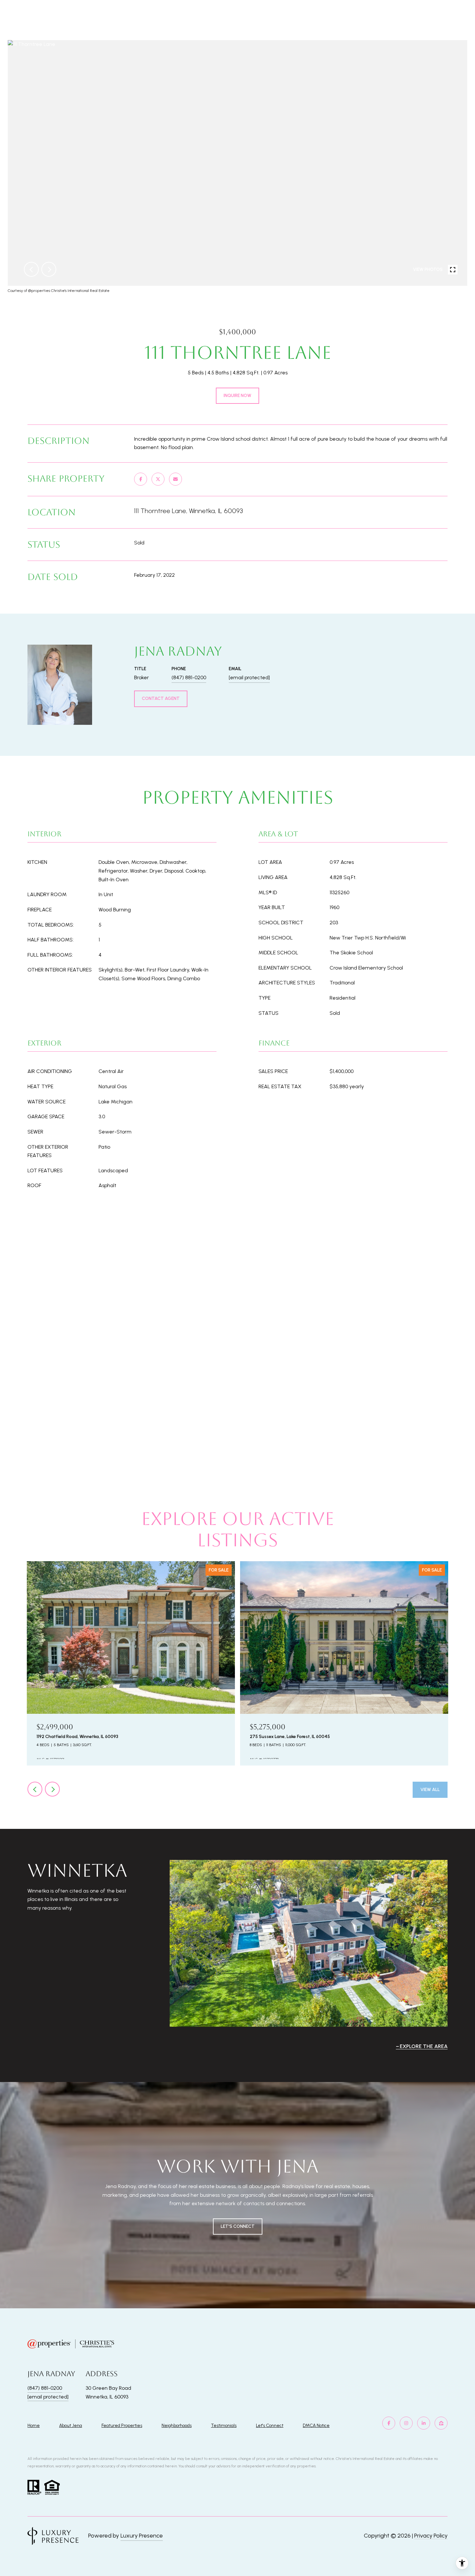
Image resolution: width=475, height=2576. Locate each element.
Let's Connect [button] (238, 2226)
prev (31, 269)
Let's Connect (270, 2426)
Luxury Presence (142, 2536)
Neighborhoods (177, 2426)
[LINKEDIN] (424, 2423)
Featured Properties (122, 2426)
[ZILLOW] (441, 2423)
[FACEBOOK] (389, 2423)
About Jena (71, 2426)
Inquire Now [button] (238, 396)
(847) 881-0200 (189, 677)
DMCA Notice (316, 2426)
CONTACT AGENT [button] (161, 698)
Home (34, 2426)
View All (430, 1790)
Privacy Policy (431, 2536)
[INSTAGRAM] (406, 2423)
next (49, 269)
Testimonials (224, 2426)
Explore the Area (424, 2046)
